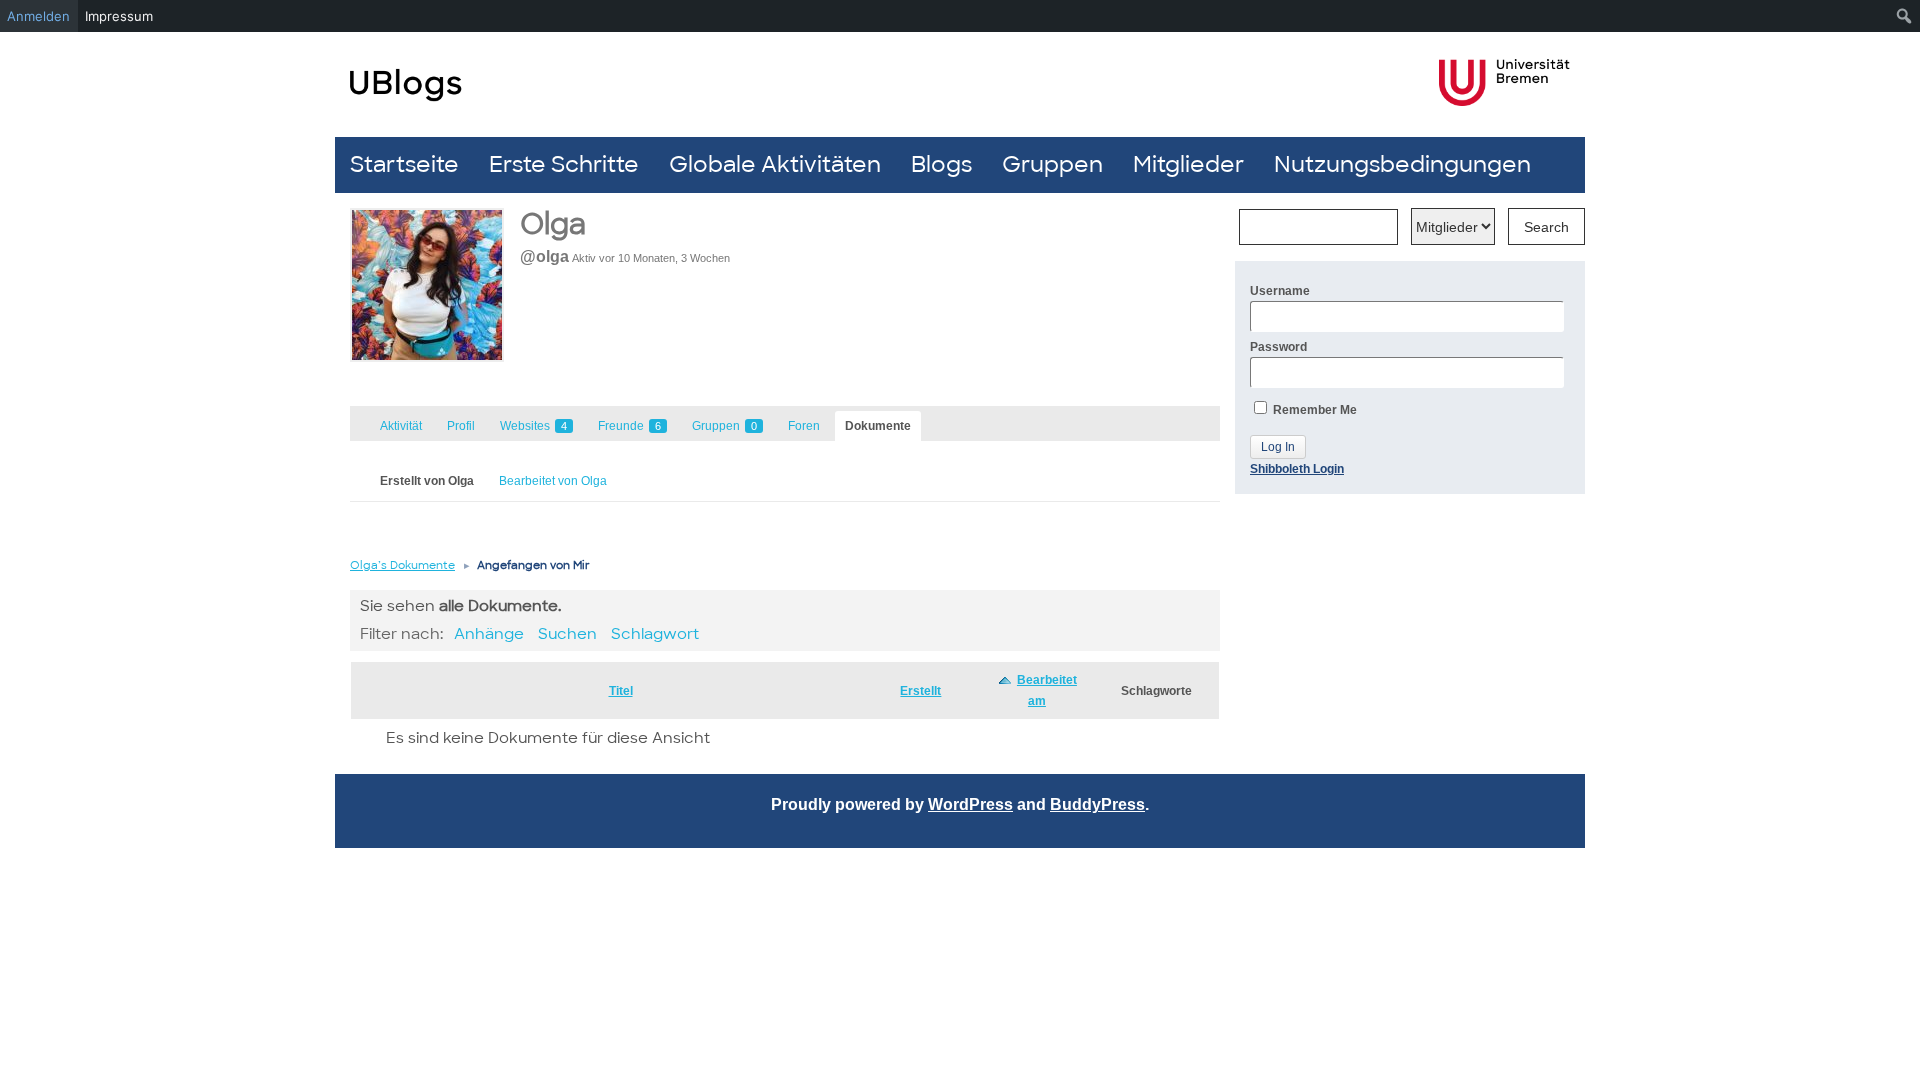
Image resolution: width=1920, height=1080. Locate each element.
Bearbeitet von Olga (553, 481)
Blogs (941, 164)
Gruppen (1052, 164)
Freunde (629, 426)
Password (1278, 347)
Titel (621, 691)
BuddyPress (1097, 804)
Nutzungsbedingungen (1402, 164)
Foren (804, 426)
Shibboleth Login (1297, 469)
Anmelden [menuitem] (38, 16)
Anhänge (489, 634)
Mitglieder (1188, 164)
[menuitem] (1904, 16)
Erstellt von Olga (427, 481)
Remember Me (1313, 410)
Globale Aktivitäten (775, 164)
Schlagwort (655, 634)
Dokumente (878, 426)
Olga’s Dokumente (402, 565)
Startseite (404, 164)
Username (1280, 291)
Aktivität (401, 426)
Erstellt (920, 691)
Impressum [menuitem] (119, 16)
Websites (533, 426)
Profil (461, 426)
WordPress (970, 804)
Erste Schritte (564, 164)
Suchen (567, 634)
